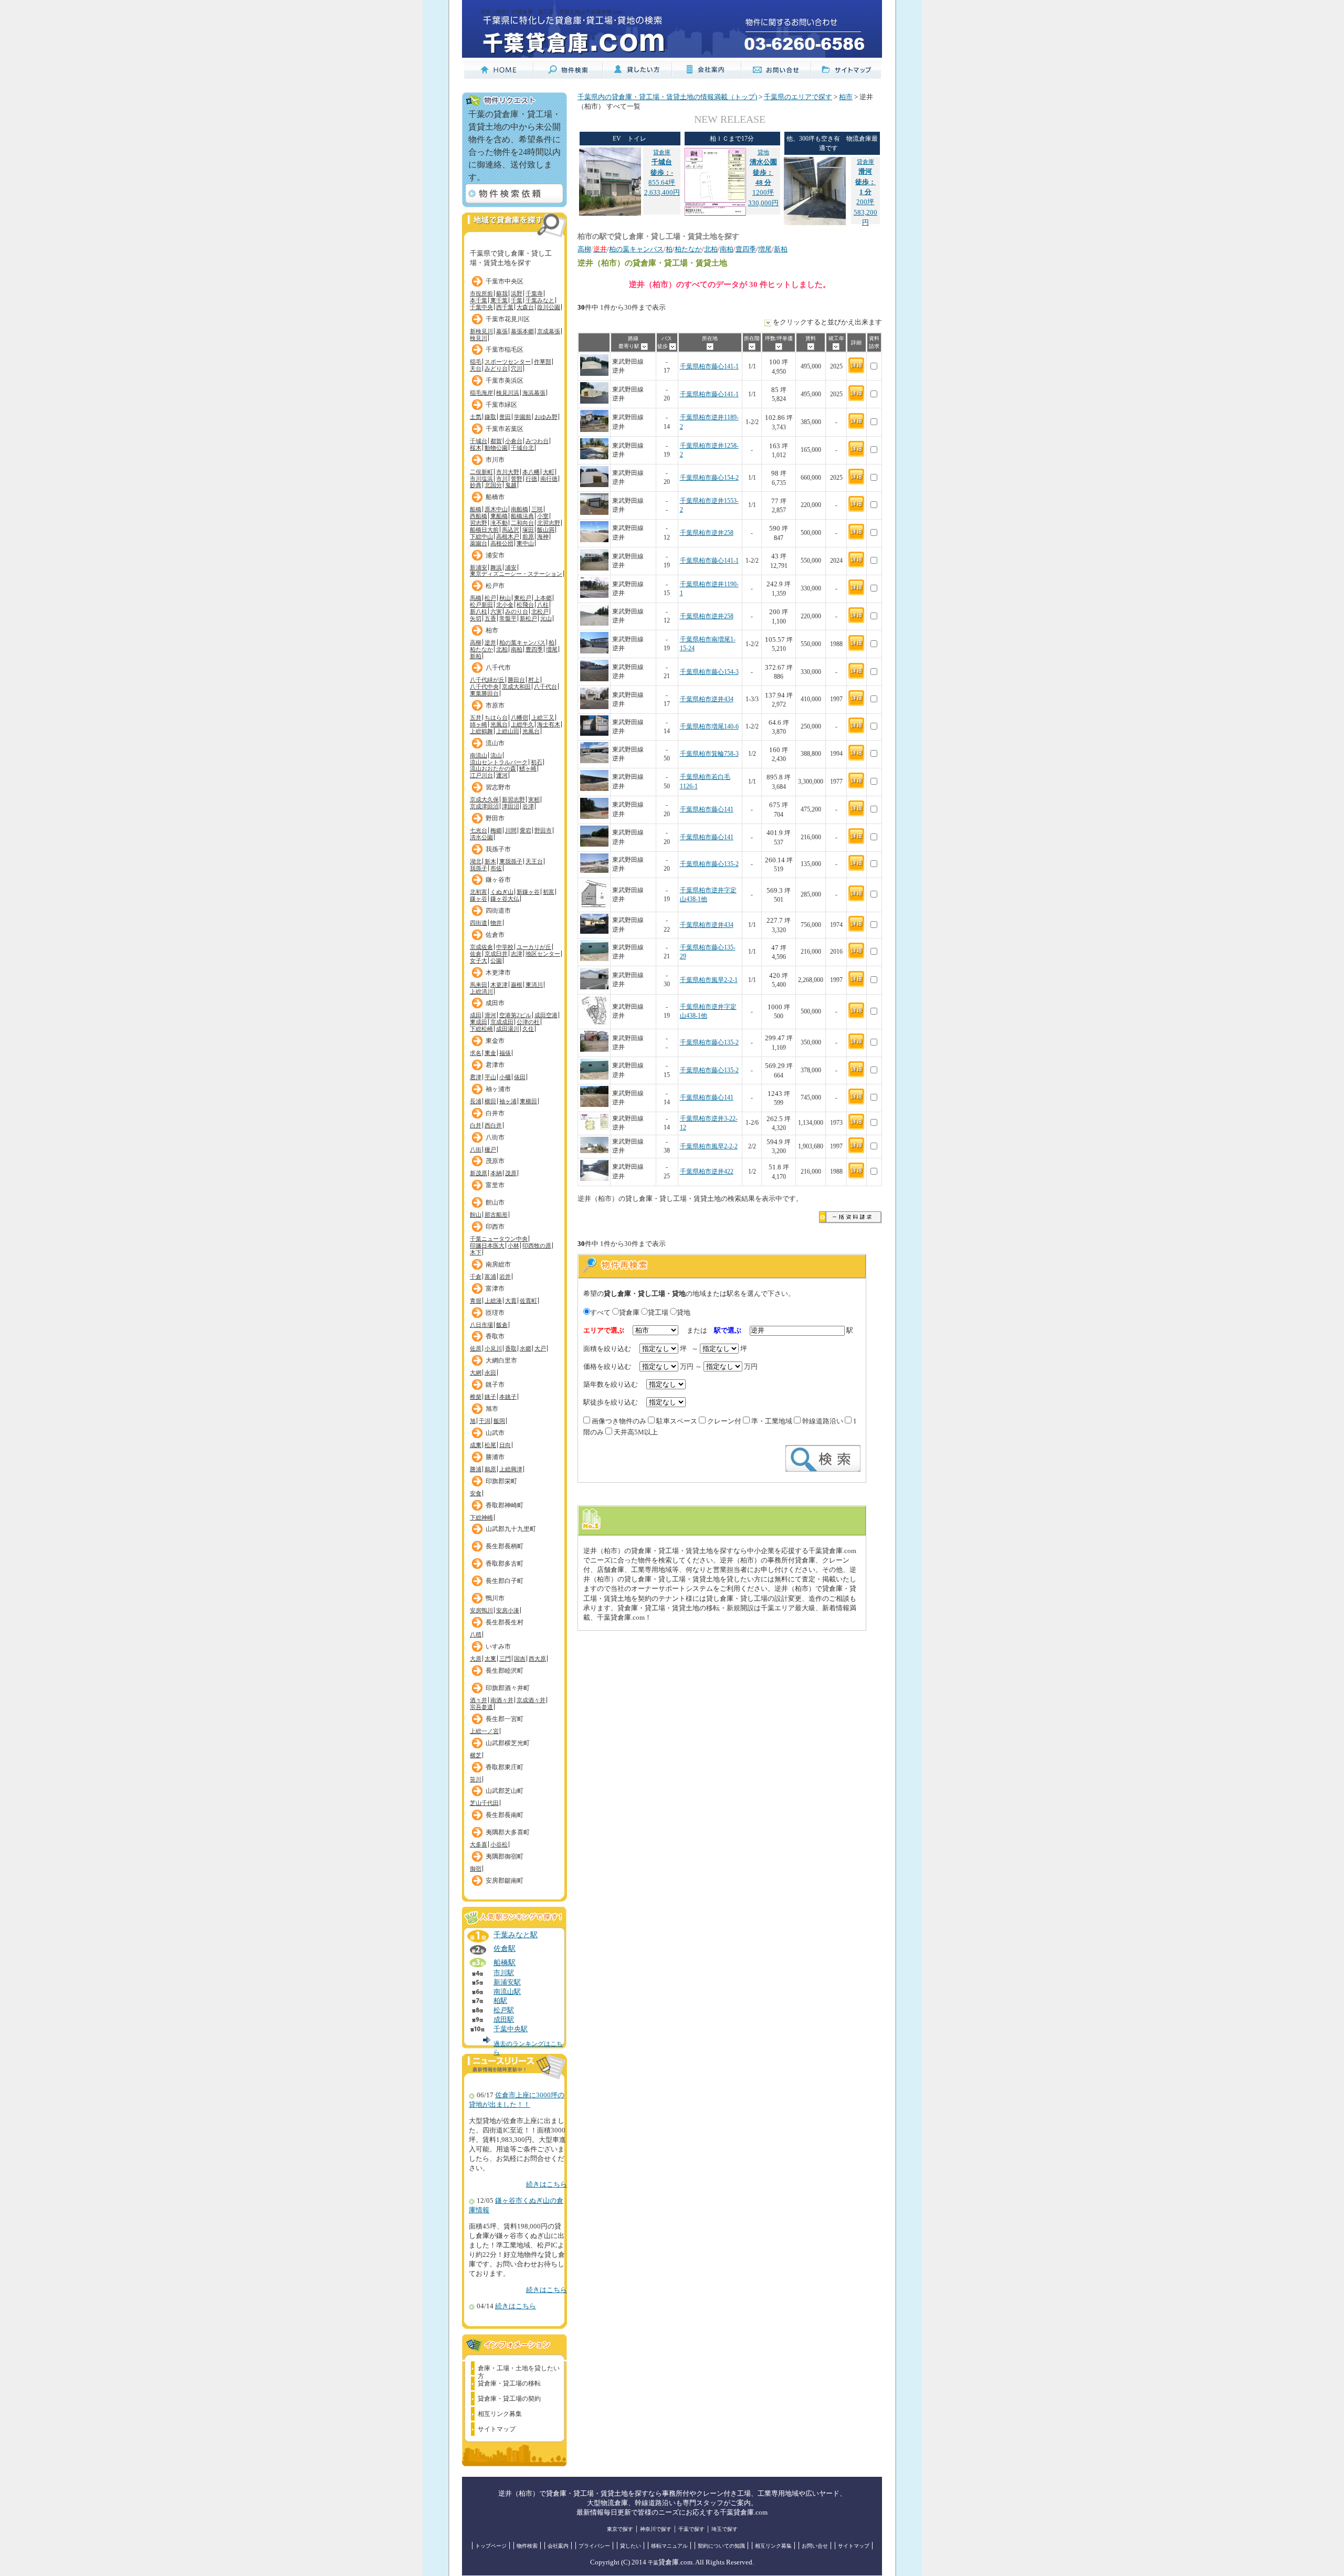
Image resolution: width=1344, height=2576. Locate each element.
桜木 (476, 448)
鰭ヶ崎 (528, 768)
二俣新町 (481, 472)
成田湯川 (508, 1029)
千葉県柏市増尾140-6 (709, 727)
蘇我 (502, 293)
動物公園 (496, 448)
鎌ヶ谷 (479, 899)
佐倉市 (495, 935)
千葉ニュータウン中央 (499, 1239)
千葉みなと (540, 300)
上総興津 (511, 1469)
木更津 (499, 985)
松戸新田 (481, 605)
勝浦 (476, 1469)
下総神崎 (481, 1517)
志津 (517, 954)
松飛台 (525, 605)
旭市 (492, 1409)
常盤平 (508, 618)
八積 (476, 1634)
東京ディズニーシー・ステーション (516, 574)
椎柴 (476, 1397)
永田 (490, 1373)
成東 (476, 1445)
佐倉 (476, 954)
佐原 (476, 1348)
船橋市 (495, 497)
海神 (543, 536)
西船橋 (479, 516)
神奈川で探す (656, 2529)
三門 (505, 1659)
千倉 (476, 1276)
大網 (476, 1373)
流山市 (495, 743)
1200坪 (763, 173)
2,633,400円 (662, 193)
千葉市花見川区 (508, 319)
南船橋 (519, 509)
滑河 (490, 1015)
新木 (490, 861)
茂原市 (495, 1161)
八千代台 (545, 687)
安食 (476, 1493)
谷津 (528, 806)
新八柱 (479, 611)
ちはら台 (496, 717)
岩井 (505, 1276)
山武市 (495, 1433)
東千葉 (499, 300)
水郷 (526, 1348)
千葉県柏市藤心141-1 (709, 367)
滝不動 (499, 523)
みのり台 (517, 611)
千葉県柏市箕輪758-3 (709, 754)
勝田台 (516, 680)
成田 (476, 1015)
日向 (505, 1445)
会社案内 (558, 2546)
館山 (476, 1215)
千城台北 (522, 448)
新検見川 (481, 331)
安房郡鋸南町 (505, 1881)
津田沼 (511, 806)
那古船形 (496, 1215)
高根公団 (502, 543)
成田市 (495, 1003)
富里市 (495, 1185)
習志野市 (498, 787)
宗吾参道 (481, 1707)
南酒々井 (502, 1700)
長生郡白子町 (505, 1581)
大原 (476, 1659)
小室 (543, 516)
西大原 (537, 1659)
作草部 (543, 362)
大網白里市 (501, 1360)
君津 (476, 1077)
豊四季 (534, 649)
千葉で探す (691, 2529)
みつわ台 (537, 441)
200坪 (865, 182)
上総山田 (508, 731)
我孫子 (479, 868)
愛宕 (526, 830)
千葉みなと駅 (516, 1935)
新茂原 (479, 1173)
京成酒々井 (531, 1700)
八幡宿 (519, 717)
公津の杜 (528, 1022)
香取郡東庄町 (505, 1767)
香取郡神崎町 (505, 1505)
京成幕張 (549, 331)
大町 (549, 472)
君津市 (495, 1065)
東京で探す (620, 2529)
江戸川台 (481, 775)
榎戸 (490, 1149)
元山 (546, 618)
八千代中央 (484, 687)
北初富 (479, 892)
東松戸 (523, 598)
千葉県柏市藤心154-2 (709, 478)
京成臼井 (496, 954)
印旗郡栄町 (501, 1481)
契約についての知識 (721, 2546)
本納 (496, 1173)
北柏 (502, 649)
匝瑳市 (495, 1313)
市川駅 (504, 1973)
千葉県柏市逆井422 (707, 1172)
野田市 (495, 818)
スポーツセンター (508, 362)
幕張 (502, 331)
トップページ (491, 2546)
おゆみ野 (546, 417)
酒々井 (479, 1700)
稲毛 (476, 362)
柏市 (492, 630)
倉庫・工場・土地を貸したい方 (519, 2370)
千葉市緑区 (501, 405)
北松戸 (540, 611)
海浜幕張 (534, 393)
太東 (490, 1659)
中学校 (505, 947)
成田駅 (504, 2020)
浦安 (511, 567)
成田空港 (546, 1015)
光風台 (499, 724)
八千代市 (498, 668)
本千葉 (479, 300)
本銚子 (508, 1397)
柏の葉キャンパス (522, 642)
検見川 (479, 338)
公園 (496, 960)
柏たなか (481, 649)
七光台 (479, 830)
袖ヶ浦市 (498, 1089)
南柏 (517, 649)
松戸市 (495, 586)
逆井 (490, 642)
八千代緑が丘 (487, 680)
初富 (549, 892)
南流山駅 (507, 1992)
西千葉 (505, 307)
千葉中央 (481, 307)
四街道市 (498, 911)
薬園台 (479, 543)
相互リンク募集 (500, 2414)
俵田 (520, 1077)
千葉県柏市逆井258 (707, 533)
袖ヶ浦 (508, 1101)
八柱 (543, 605)
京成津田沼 (484, 806)
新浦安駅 (507, 1982)
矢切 (476, 618)
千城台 (479, 441)
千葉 (517, 300)
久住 (528, 1029)
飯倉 (502, 1325)
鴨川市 (495, 1598)
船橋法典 (522, 516)
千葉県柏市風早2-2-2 (709, 1147)
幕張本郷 (522, 331)
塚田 (528, 530)
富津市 (495, 1289)
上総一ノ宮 (484, 1731)
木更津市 (498, 973)
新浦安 (479, 567)
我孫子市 (498, 849)
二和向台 (522, 523)
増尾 (552, 649)
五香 (490, 618)
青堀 (476, 1301)
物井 (496, 923)
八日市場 (481, 1325)
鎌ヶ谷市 (498, 880)
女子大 (479, 960)
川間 (511, 830)
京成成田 (502, 1022)
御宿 (476, 1868)
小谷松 (499, 1844)
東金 (490, 1053)
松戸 (490, 598)
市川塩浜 (481, 479)
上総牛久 (522, 724)
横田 (490, 1101)
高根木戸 (508, 536)
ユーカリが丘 (534, 947)
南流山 (479, 755)
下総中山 (481, 536)
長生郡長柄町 (505, 1546)
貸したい (631, 2546)
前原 (528, 536)
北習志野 (549, 523)
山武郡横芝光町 (508, 1743)
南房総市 (498, 1264)
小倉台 (514, 441)
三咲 (537, 509)
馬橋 (476, 598)
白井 (476, 1125)
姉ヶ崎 (479, 724)
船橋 (476, 509)
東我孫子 (511, 861)
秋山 (505, 598)
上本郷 (543, 598)
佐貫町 (528, 1301)
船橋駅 (505, 1962)
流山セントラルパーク (499, 762)
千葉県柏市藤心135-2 (709, 864)
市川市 (495, 460)
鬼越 (511, 485)
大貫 (511, 1301)
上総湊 (493, 1301)
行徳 (531, 479)
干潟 (485, 1421)
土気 (476, 417)
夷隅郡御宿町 (505, 1856)
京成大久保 (484, 799)
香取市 (495, 1336)
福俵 (505, 1053)
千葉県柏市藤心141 (707, 810)
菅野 (517, 479)
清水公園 (481, 837)
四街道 (479, 923)
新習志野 (513, 799)
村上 (534, 680)
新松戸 (528, 618)
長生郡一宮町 (505, 1719)
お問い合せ (815, 2546)
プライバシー (594, 2546)
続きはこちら (547, 2184)
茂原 (511, 1173)
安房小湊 (508, 1610)
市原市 (495, 705)
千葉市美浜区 (505, 381)
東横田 (528, 1101)
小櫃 (505, 1077)
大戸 (540, 1348)
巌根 (517, 985)
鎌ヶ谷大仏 (505, 899)
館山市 (495, 1202)
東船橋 (499, 516)
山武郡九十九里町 (511, 1529)
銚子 (490, 1397)
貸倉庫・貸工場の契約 (509, 2399)
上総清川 (481, 991)
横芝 (476, 1755)
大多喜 (479, 1844)
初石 (537, 762)
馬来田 (479, 985)
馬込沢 (511, 530)
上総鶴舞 (481, 731)
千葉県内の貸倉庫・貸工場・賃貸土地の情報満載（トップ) (667, 97)
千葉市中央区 (505, 281)
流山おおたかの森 (493, 768)
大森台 (525, 307)
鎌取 (490, 417)
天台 (476, 368)
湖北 (476, 861)
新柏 (476, 656)
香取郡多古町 (505, 1564)
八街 (476, 1149)
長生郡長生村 (505, 1622)
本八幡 (531, 472)
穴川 (517, 368)
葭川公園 (549, 307)
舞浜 (496, 567)
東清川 (534, 985)
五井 (476, 717)
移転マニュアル (669, 2546)
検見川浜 (508, 393)
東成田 (479, 1022)
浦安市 (495, 555)
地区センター (543, 954)
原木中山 (496, 509)
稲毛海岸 (481, 393)
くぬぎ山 (502, 892)
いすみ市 (498, 1646)
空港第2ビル (515, 1015)
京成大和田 (516, 687)
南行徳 (549, 479)
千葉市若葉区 (505, 429)
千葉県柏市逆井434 (707, 699)
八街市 (495, 1137)
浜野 (517, 293)
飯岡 (499, 1421)
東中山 (525, 543)
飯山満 (546, 530)
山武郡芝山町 (505, 1791)
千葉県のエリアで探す (798, 97)
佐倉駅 (505, 1948)
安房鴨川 (481, 1610)
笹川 (476, 1779)
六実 (496, 611)
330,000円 (763, 203)
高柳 (476, 642)
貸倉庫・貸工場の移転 (509, 2383)
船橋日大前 (484, 530)
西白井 (493, 1125)
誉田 (505, 417)
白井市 (495, 1113)
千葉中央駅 (511, 2029)
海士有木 (549, 724)
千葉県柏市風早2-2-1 (709, 980)
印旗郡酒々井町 (508, 1688)
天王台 (534, 861)
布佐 (496, 868)
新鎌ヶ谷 (528, 892)
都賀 (496, 441)
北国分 (493, 485)
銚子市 (495, 1385)
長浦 (476, 1101)
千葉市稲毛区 (505, 350)
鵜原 (490, 1469)
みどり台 (496, 368)
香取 (511, 1348)
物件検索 (527, 2546)
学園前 (523, 417)
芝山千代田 (484, 1803)
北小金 (505, 605)
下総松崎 (481, 1029)
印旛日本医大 (487, 1245)
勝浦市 (495, 1457)
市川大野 (508, 472)
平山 (490, 1077)
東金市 (495, 1041)
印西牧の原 (537, 1245)
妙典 (476, 485)
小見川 (493, 1348)
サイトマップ (497, 2429)
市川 (502, 479)
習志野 (479, 523)
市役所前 (481, 293)
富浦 (490, 1276)
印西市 (495, 1227)
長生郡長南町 (505, 1815)
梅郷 (496, 830)
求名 (476, 1053)
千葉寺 (534, 293)
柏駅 (500, 2001)
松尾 (490, 1445)
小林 (513, 1245)
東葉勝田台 (484, 693)
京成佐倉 (481, 947)
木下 (476, 1252)
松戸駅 (504, 2010)
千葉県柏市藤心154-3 (709, 672)
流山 (496, 755)
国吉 (520, 1659)
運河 (502, 775)
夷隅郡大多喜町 (508, 1832)
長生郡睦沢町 (505, 1671)
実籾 (534, 799)
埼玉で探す (724, 2529)
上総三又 (543, 717)
